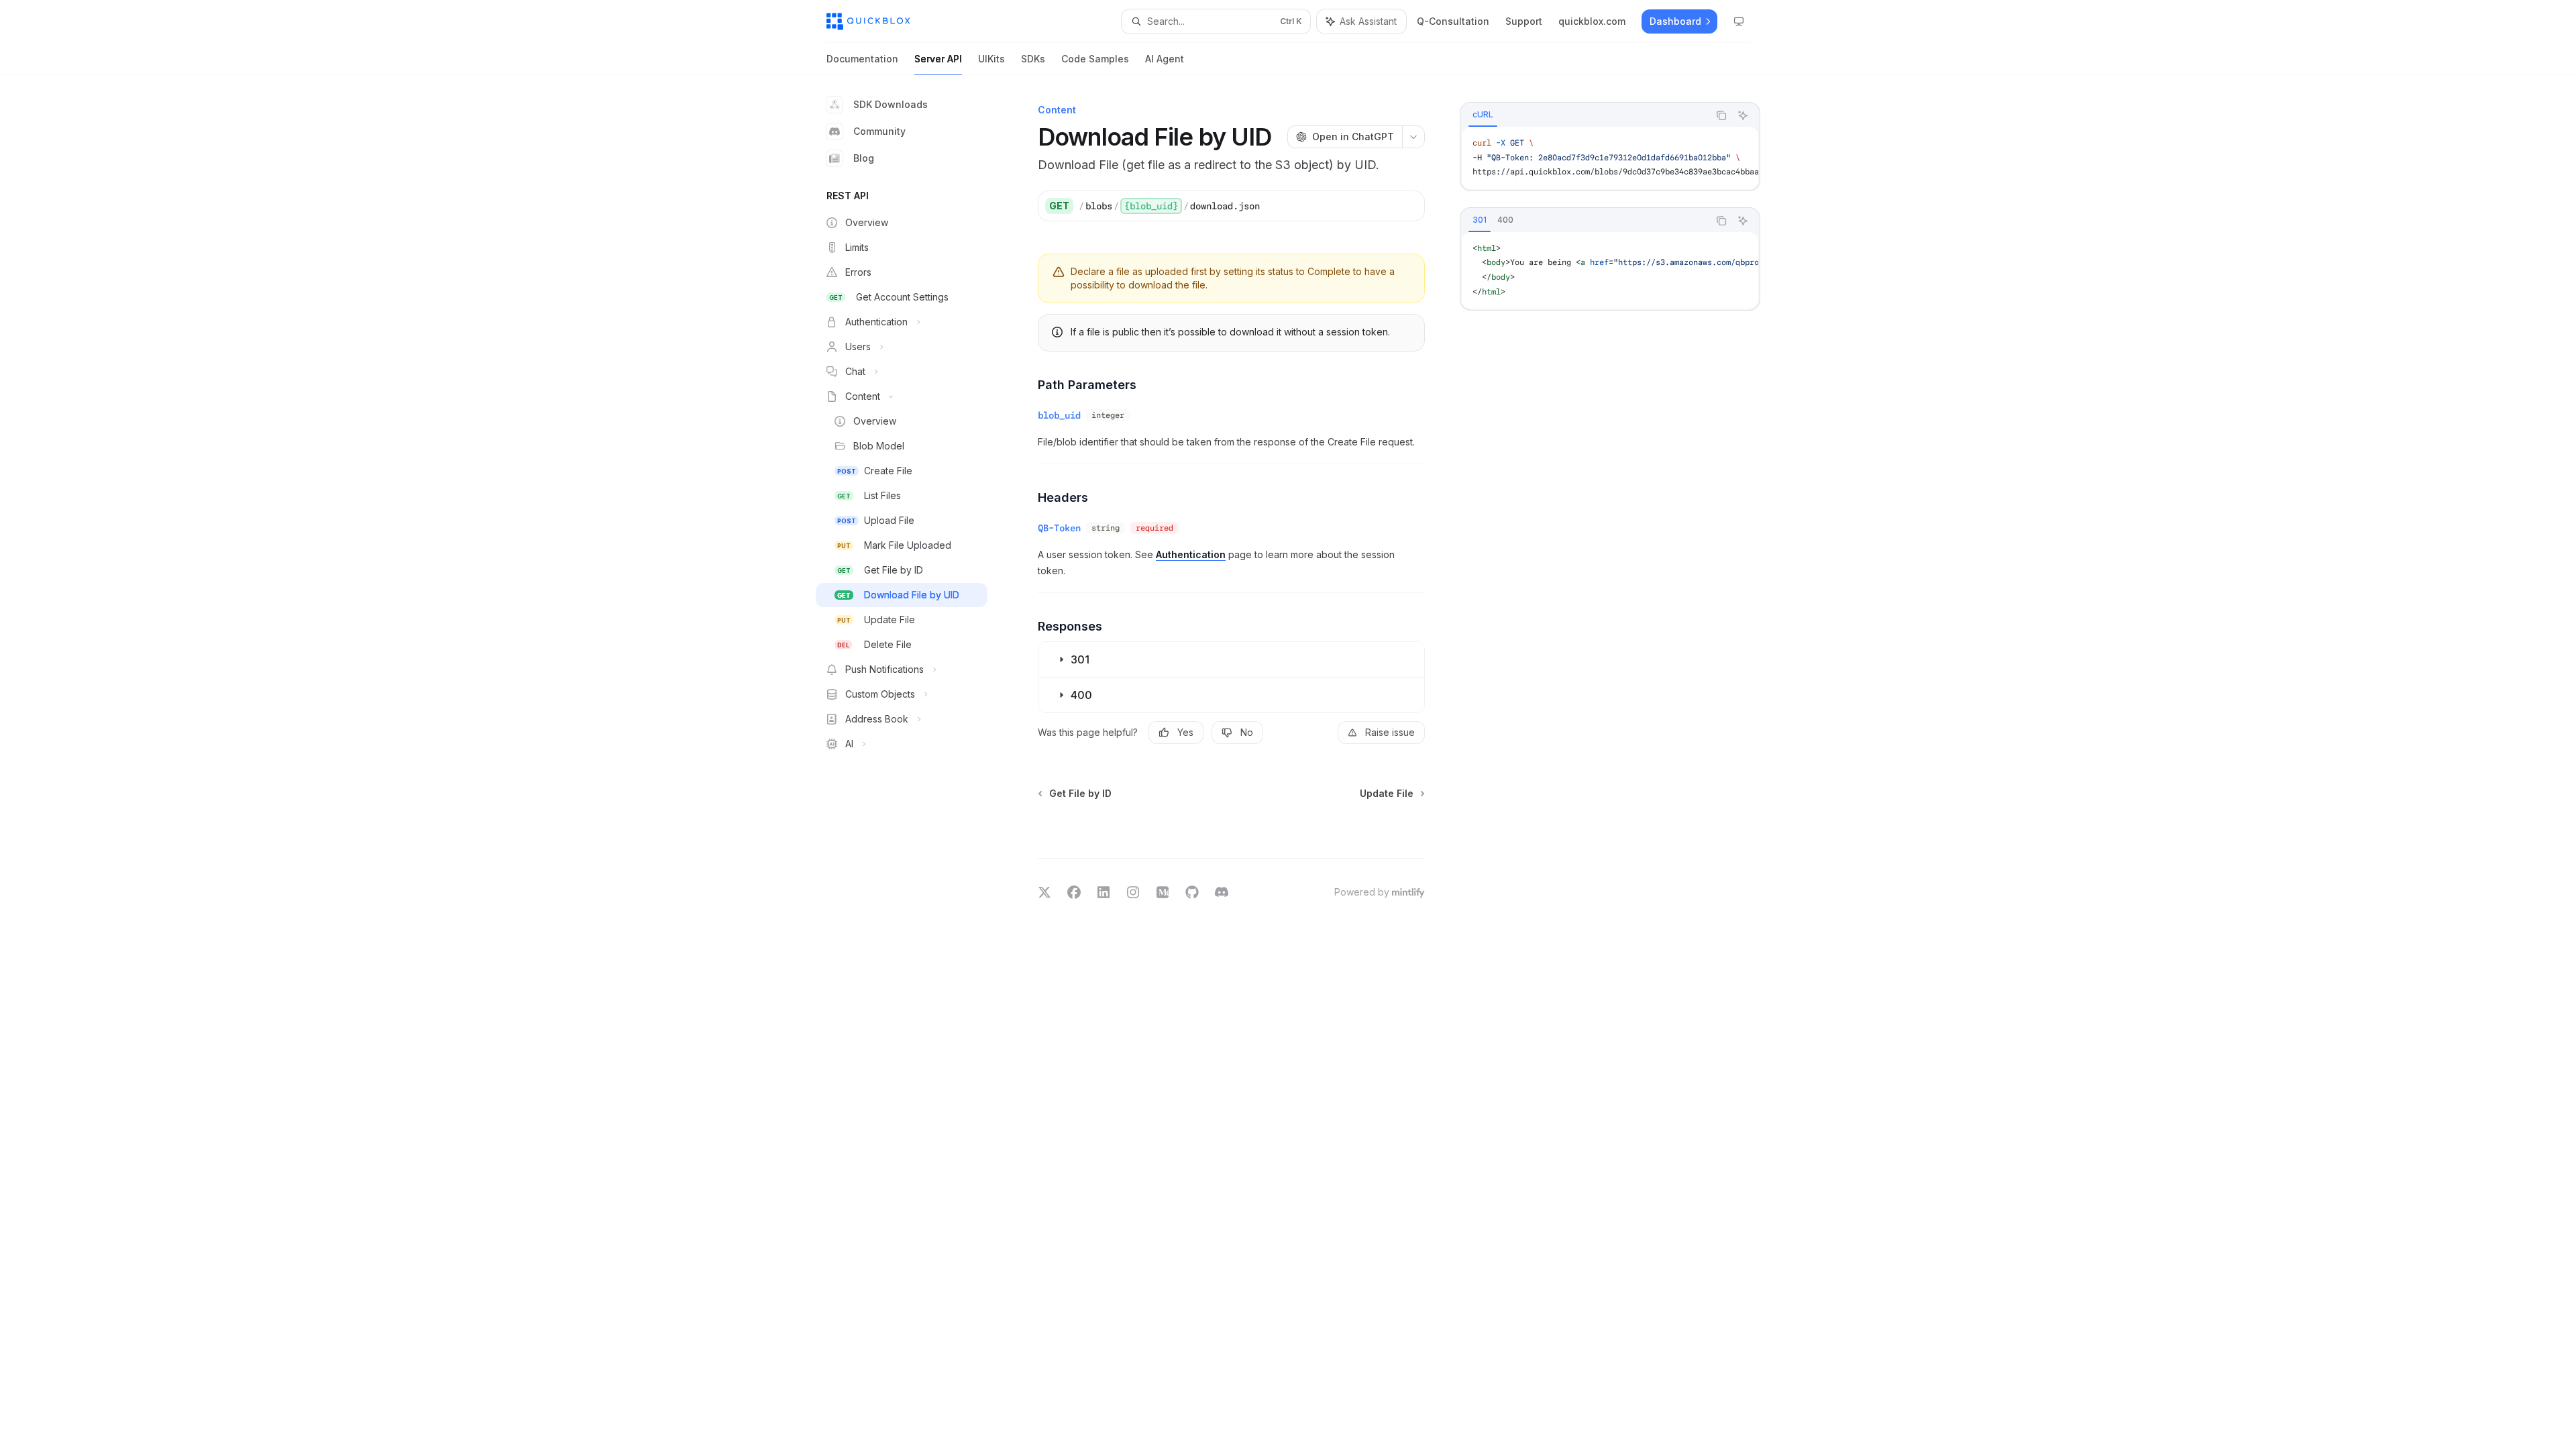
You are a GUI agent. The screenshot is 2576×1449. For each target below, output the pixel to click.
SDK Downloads (891, 104)
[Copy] (1409, 206)
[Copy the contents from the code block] (1721, 115)
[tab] (1483, 115)
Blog (864, 158)
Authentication (1191, 554)
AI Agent (1165, 59)
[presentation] (1610, 158)
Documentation (862, 59)
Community (879, 131)
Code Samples (1095, 59)
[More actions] (1413, 137)
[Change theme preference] (1739, 21)
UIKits (991, 59)
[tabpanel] (1610, 158)
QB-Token (1059, 528)
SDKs (1033, 59)
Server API (938, 59)
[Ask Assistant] (1743, 115)
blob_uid (1059, 415)
